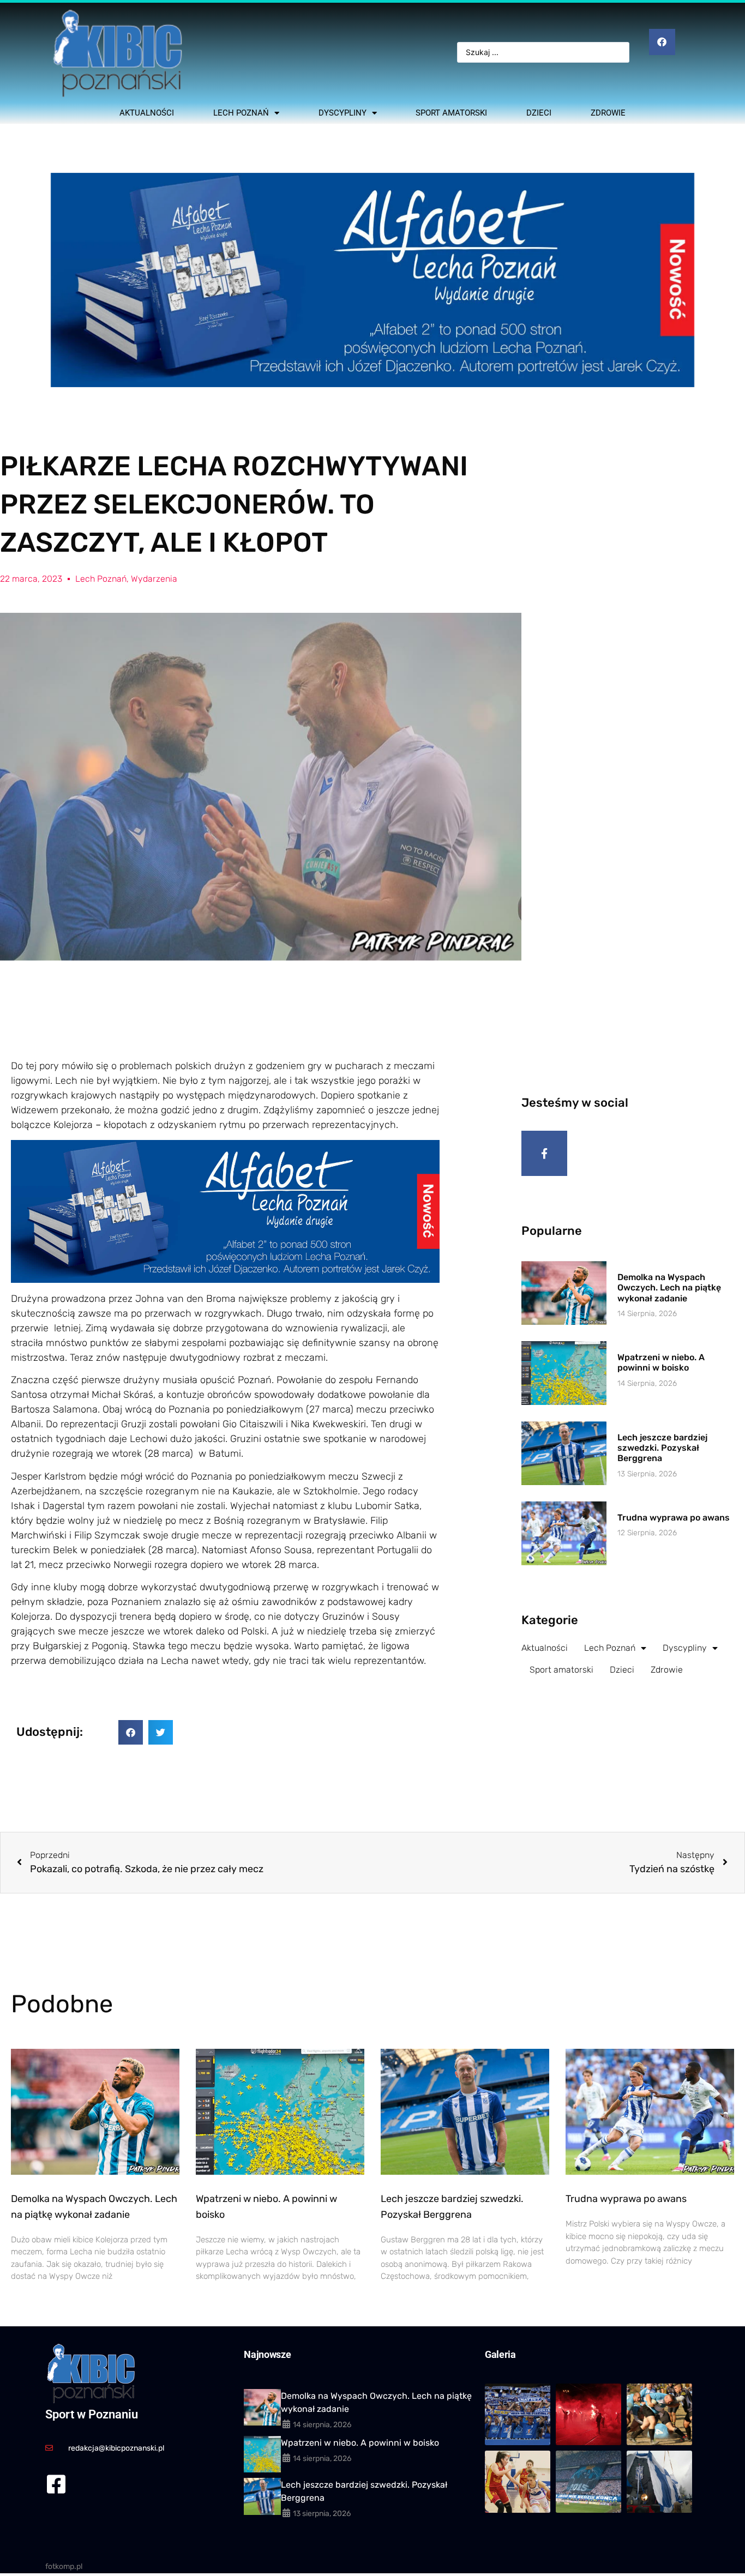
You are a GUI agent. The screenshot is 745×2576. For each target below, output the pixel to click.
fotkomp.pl (64, 2566)
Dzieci (539, 113)
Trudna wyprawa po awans (674, 1518)
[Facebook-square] (56, 2484)
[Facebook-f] (544, 1154)
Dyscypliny (343, 113)
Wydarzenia (154, 579)
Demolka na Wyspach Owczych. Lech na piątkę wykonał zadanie (669, 1287)
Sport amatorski (451, 113)
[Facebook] (662, 42)
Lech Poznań (241, 113)
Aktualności (147, 113)
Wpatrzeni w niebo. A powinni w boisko (661, 1362)
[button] (131, 1732)
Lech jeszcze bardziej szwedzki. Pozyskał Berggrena (662, 1448)
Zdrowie (608, 113)
